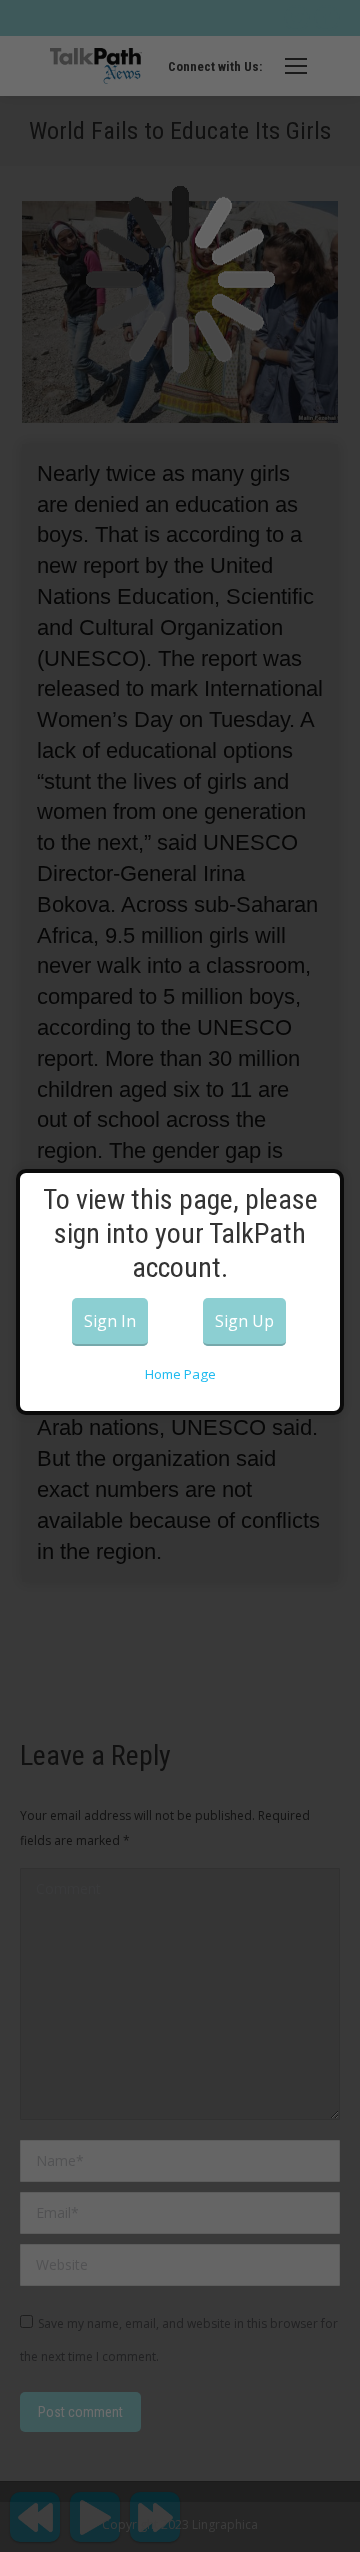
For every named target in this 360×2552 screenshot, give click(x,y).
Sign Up (244, 1321)
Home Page (180, 1374)
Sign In (110, 1321)
